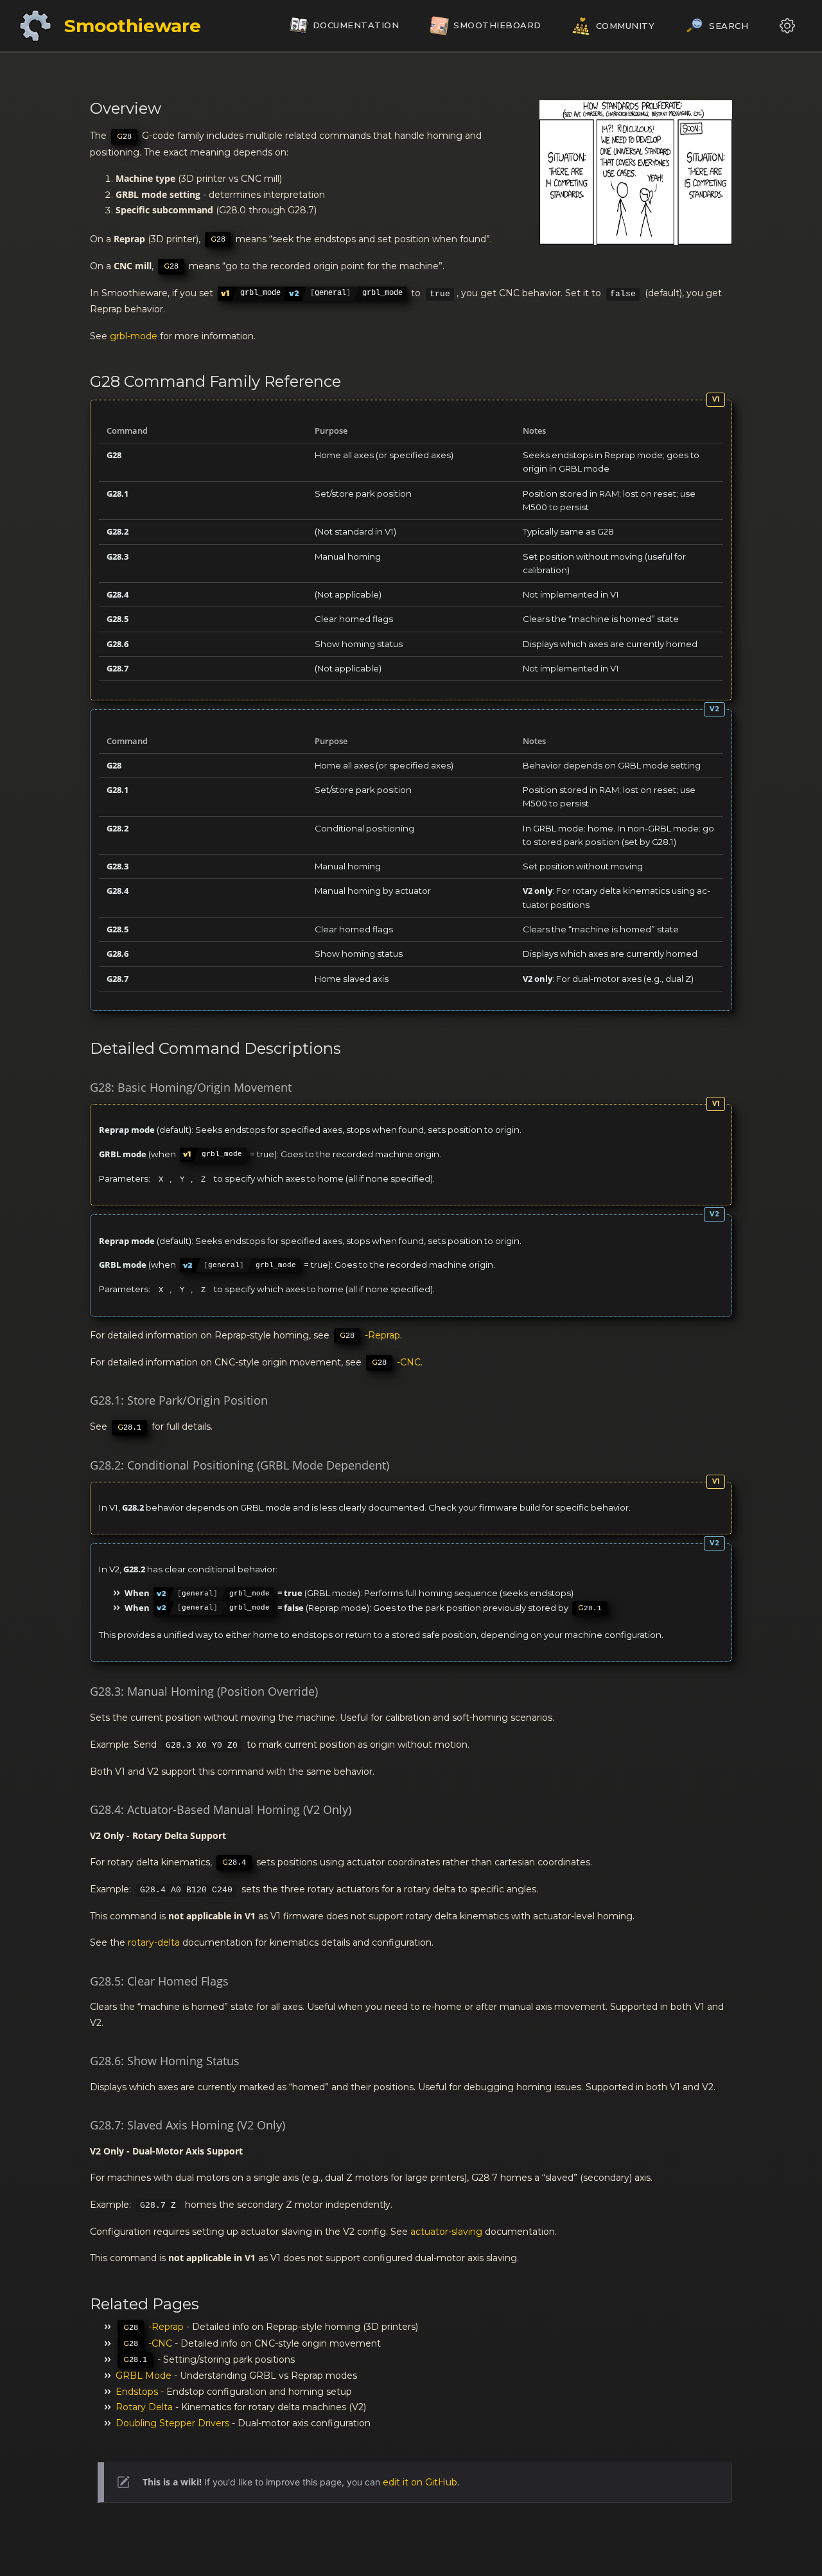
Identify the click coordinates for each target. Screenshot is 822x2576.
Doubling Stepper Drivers (172, 2423)
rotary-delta (154, 1942)
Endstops (137, 2392)
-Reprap (370, 1335)
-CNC (396, 1362)
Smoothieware (133, 26)
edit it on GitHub (420, 2482)
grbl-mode (134, 336)
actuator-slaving (446, 2232)
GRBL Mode (144, 2376)
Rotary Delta (144, 2407)
